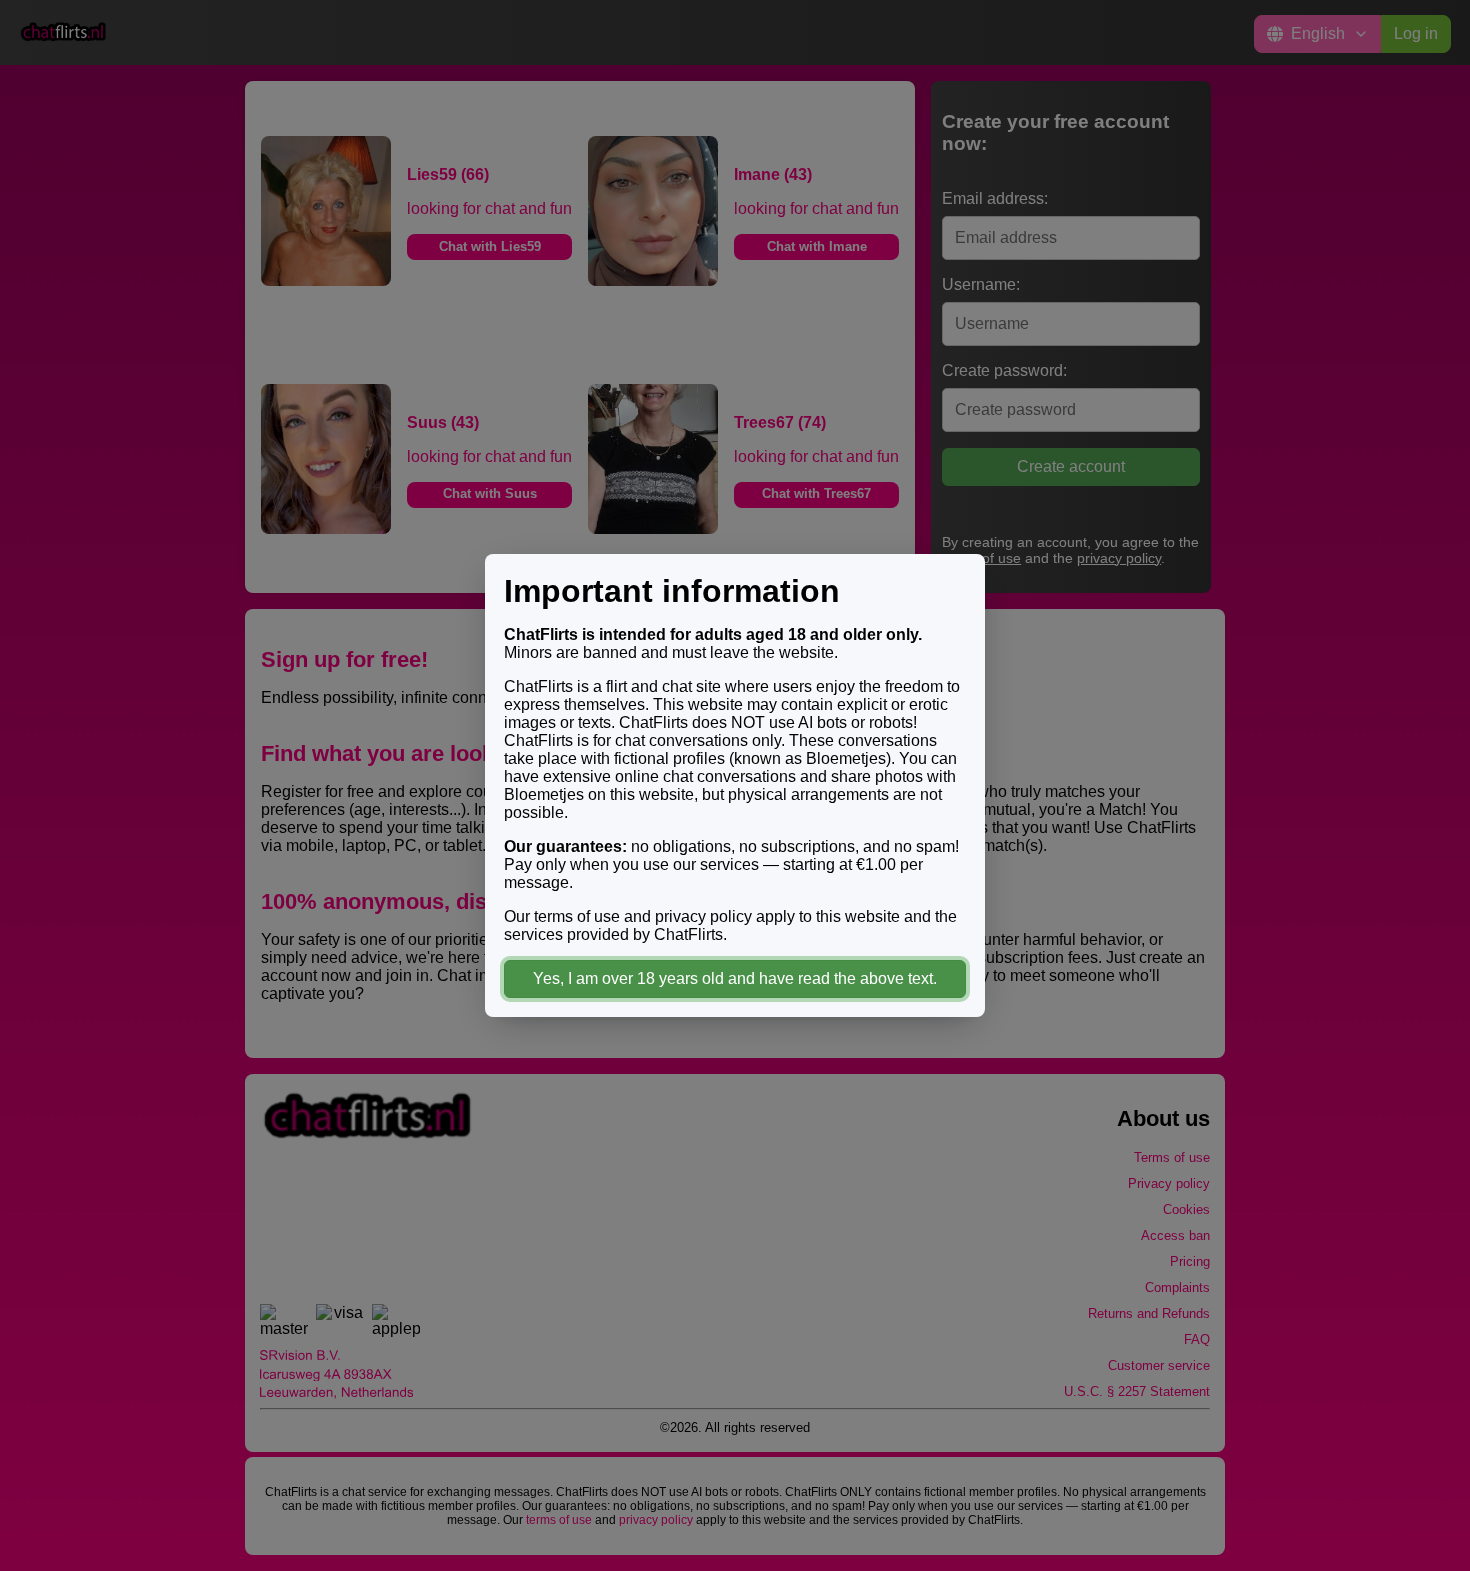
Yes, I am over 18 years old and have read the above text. (735, 978)
